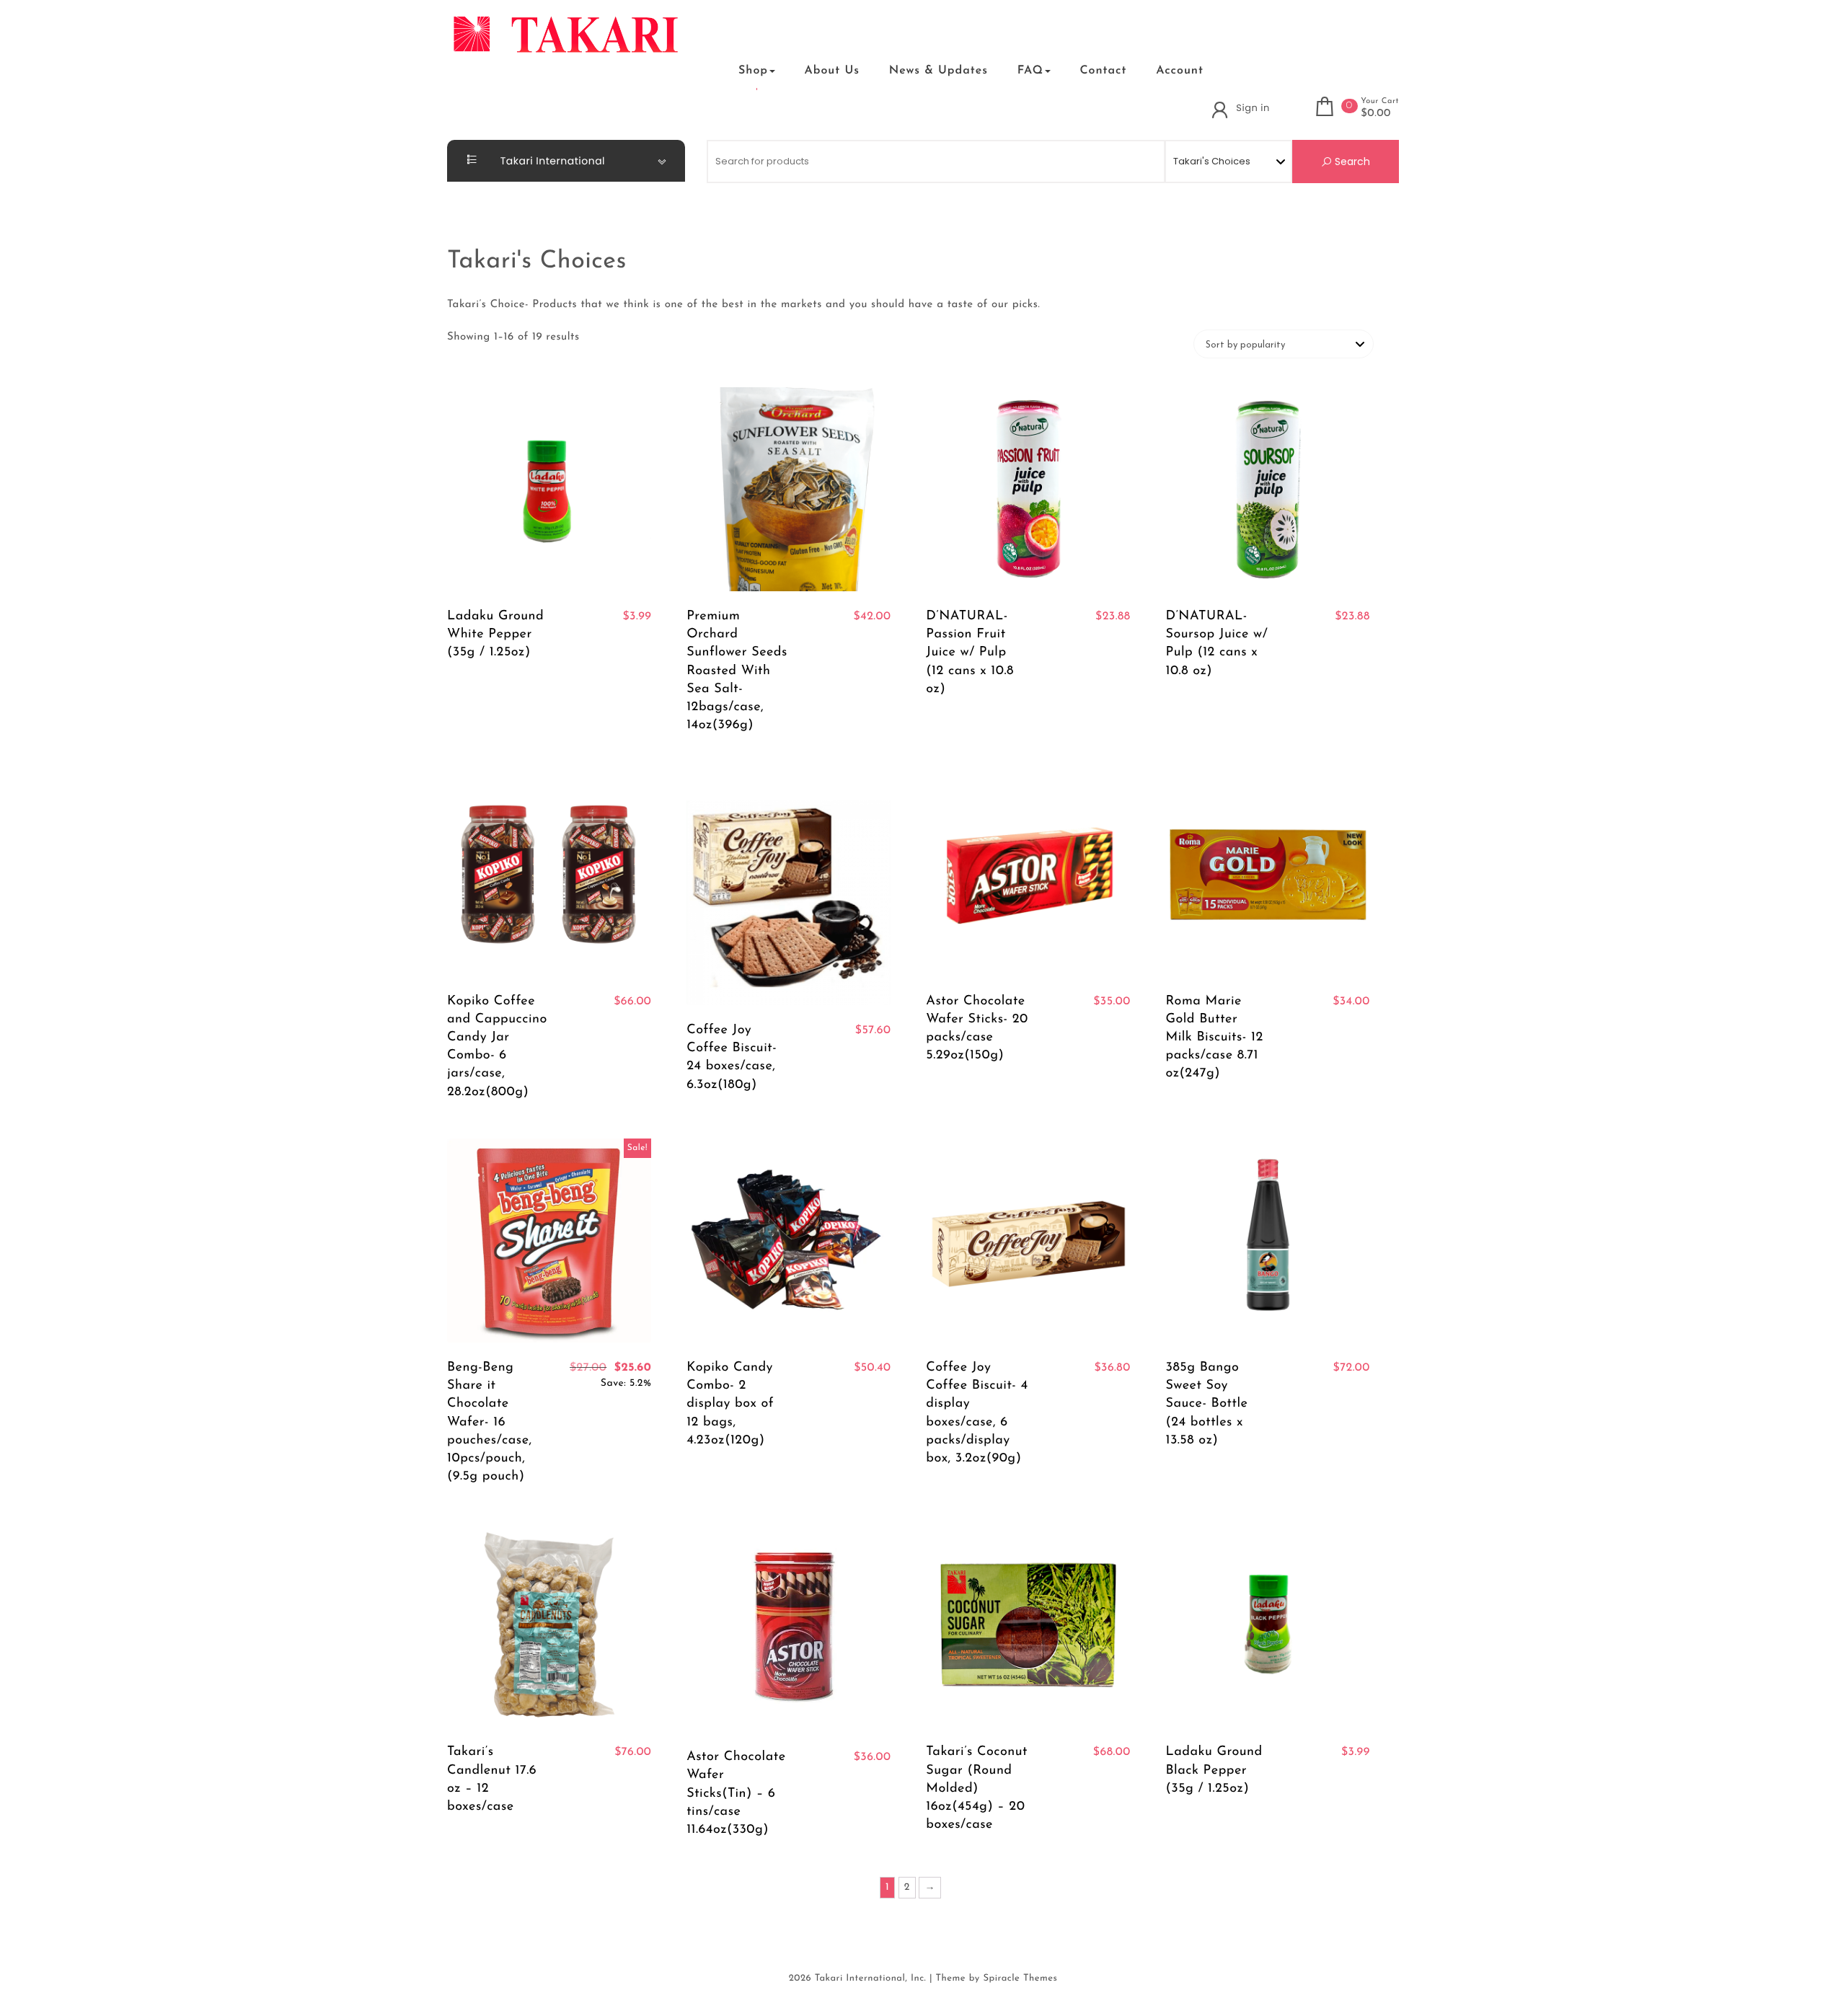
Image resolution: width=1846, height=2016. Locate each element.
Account (1180, 71)
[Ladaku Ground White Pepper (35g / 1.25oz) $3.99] (549, 489)
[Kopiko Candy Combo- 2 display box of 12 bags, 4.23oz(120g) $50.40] (789, 1241)
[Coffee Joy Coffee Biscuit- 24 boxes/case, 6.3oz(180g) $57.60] (789, 888)
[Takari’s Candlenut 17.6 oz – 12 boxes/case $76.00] (549, 1625)
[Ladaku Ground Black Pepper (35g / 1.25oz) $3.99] (1267, 1625)
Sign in (1253, 108)
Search (1351, 162)
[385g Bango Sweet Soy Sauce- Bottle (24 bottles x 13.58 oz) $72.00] (1267, 1241)
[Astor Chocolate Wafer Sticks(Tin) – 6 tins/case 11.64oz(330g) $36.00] (789, 1627)
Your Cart (1380, 101)
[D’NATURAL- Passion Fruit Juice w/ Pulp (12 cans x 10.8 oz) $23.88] (1028, 489)
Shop (753, 71)
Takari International (552, 161)
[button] (705, 70)
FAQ (1030, 71)
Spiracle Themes (1020, 1979)
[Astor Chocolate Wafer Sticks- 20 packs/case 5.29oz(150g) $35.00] (1028, 874)
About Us (832, 71)
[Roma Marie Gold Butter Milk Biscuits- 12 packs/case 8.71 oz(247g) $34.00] (1267, 874)
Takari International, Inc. (871, 1979)
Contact (1103, 71)
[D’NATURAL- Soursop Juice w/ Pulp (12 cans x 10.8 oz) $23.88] (1267, 489)
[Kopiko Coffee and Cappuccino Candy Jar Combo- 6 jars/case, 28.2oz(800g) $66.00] (549, 874)
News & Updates (939, 71)
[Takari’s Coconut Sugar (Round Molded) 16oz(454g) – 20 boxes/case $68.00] (1028, 1625)
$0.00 (1376, 114)
